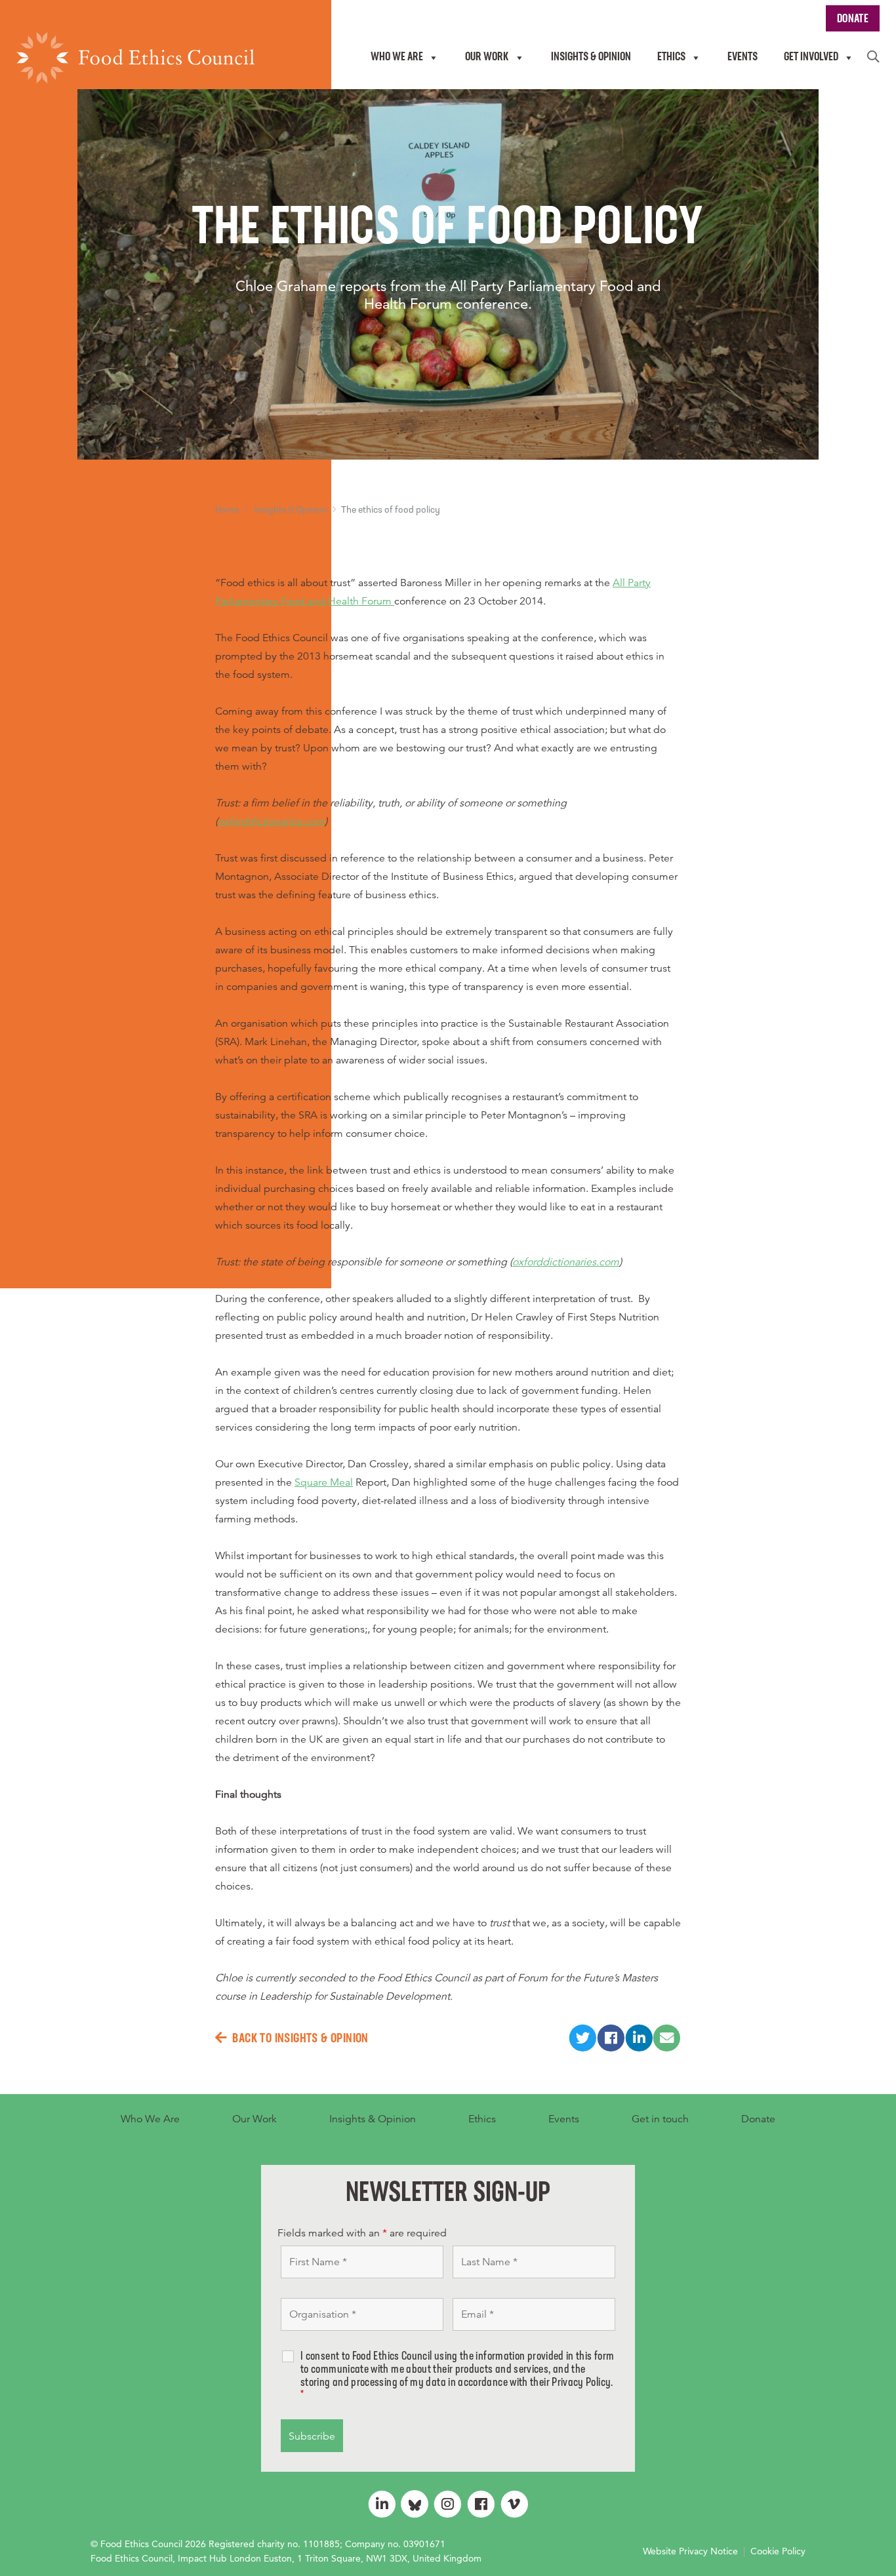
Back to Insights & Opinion (300, 2039)
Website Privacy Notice (690, 2551)
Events (564, 2119)
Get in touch (660, 2119)
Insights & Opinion (291, 510)
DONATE (853, 20)
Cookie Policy (778, 2551)
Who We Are (150, 2119)
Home (227, 510)
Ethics (482, 2119)
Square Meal (324, 1482)
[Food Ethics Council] (135, 58)
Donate (758, 2119)
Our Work (255, 2119)
